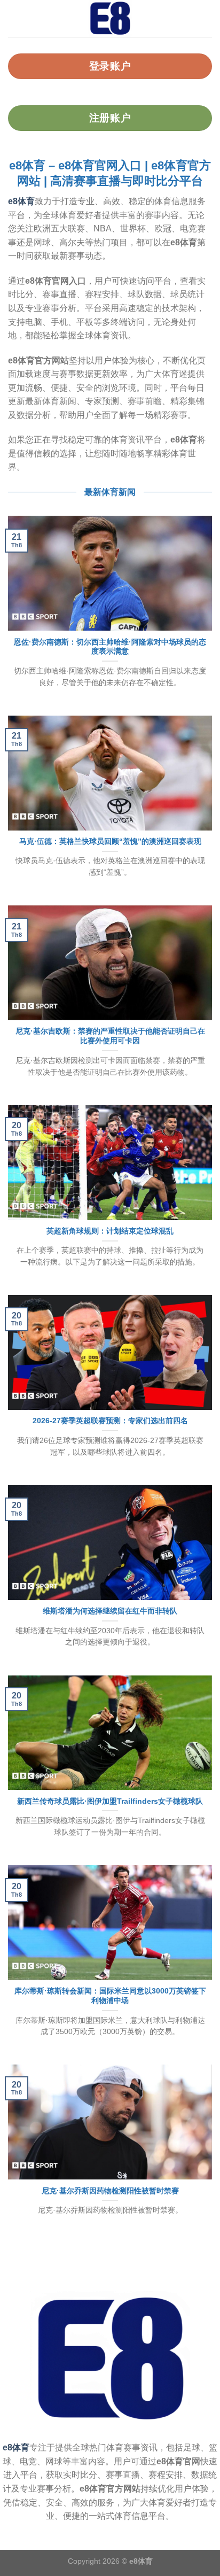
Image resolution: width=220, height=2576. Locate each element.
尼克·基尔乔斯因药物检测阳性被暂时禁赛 (110, 2191)
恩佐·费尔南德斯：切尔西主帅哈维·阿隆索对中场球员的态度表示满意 (110, 647)
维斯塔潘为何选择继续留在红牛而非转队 (110, 1611)
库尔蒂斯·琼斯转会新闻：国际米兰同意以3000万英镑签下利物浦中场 (110, 1996)
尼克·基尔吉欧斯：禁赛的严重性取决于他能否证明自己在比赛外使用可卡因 (110, 1036)
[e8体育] (110, 19)
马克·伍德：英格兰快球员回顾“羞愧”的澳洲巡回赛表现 (110, 841)
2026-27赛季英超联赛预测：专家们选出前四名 (110, 1421)
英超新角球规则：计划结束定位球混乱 (110, 1231)
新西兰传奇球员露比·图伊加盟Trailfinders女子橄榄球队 (110, 1801)
